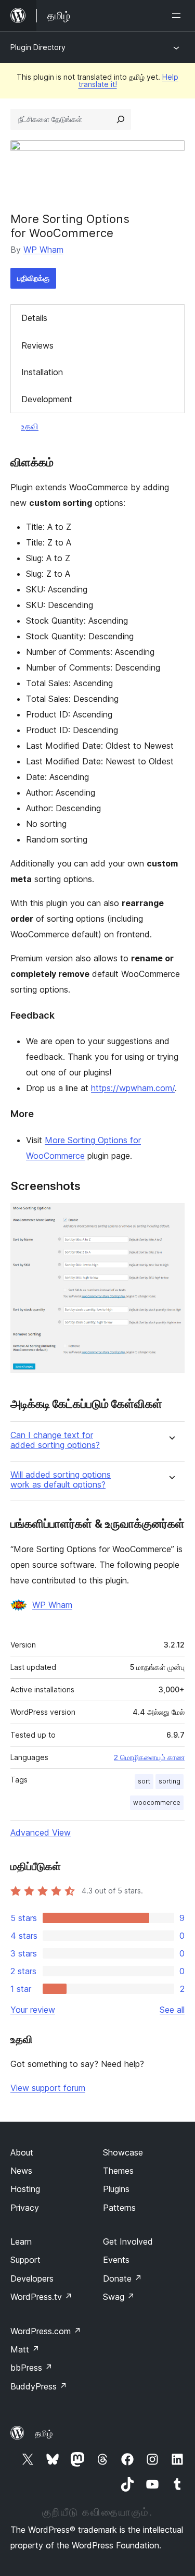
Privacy (25, 2208)
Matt (25, 2349)
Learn (21, 2241)
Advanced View (41, 1832)
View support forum (48, 2088)
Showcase (123, 2152)
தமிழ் (44, 2433)
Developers (32, 2278)
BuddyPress (39, 2386)
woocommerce (157, 1803)
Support (25, 2260)
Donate (122, 2278)
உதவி (30, 426)
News (21, 2171)
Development (47, 399)
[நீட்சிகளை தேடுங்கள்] (121, 119)
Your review (33, 2010)
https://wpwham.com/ (133, 1088)
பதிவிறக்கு (33, 278)
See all (172, 2010)
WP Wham (43, 250)
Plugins (116, 2189)
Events (116, 2260)
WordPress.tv (41, 2297)
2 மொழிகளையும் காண (149, 1757)
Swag (119, 2297)
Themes (118, 2171)
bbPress (31, 2368)
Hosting (25, 2189)
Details (34, 318)
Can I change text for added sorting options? (55, 1440)
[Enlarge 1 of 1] (171, 1217)
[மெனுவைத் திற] (178, 16)
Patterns (119, 2208)
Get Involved (128, 2241)
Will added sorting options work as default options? (61, 1480)
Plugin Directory (38, 47)
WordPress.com (46, 2331)
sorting (170, 1781)
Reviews (37, 345)
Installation (42, 372)
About (22, 2152)
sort (144, 1781)
